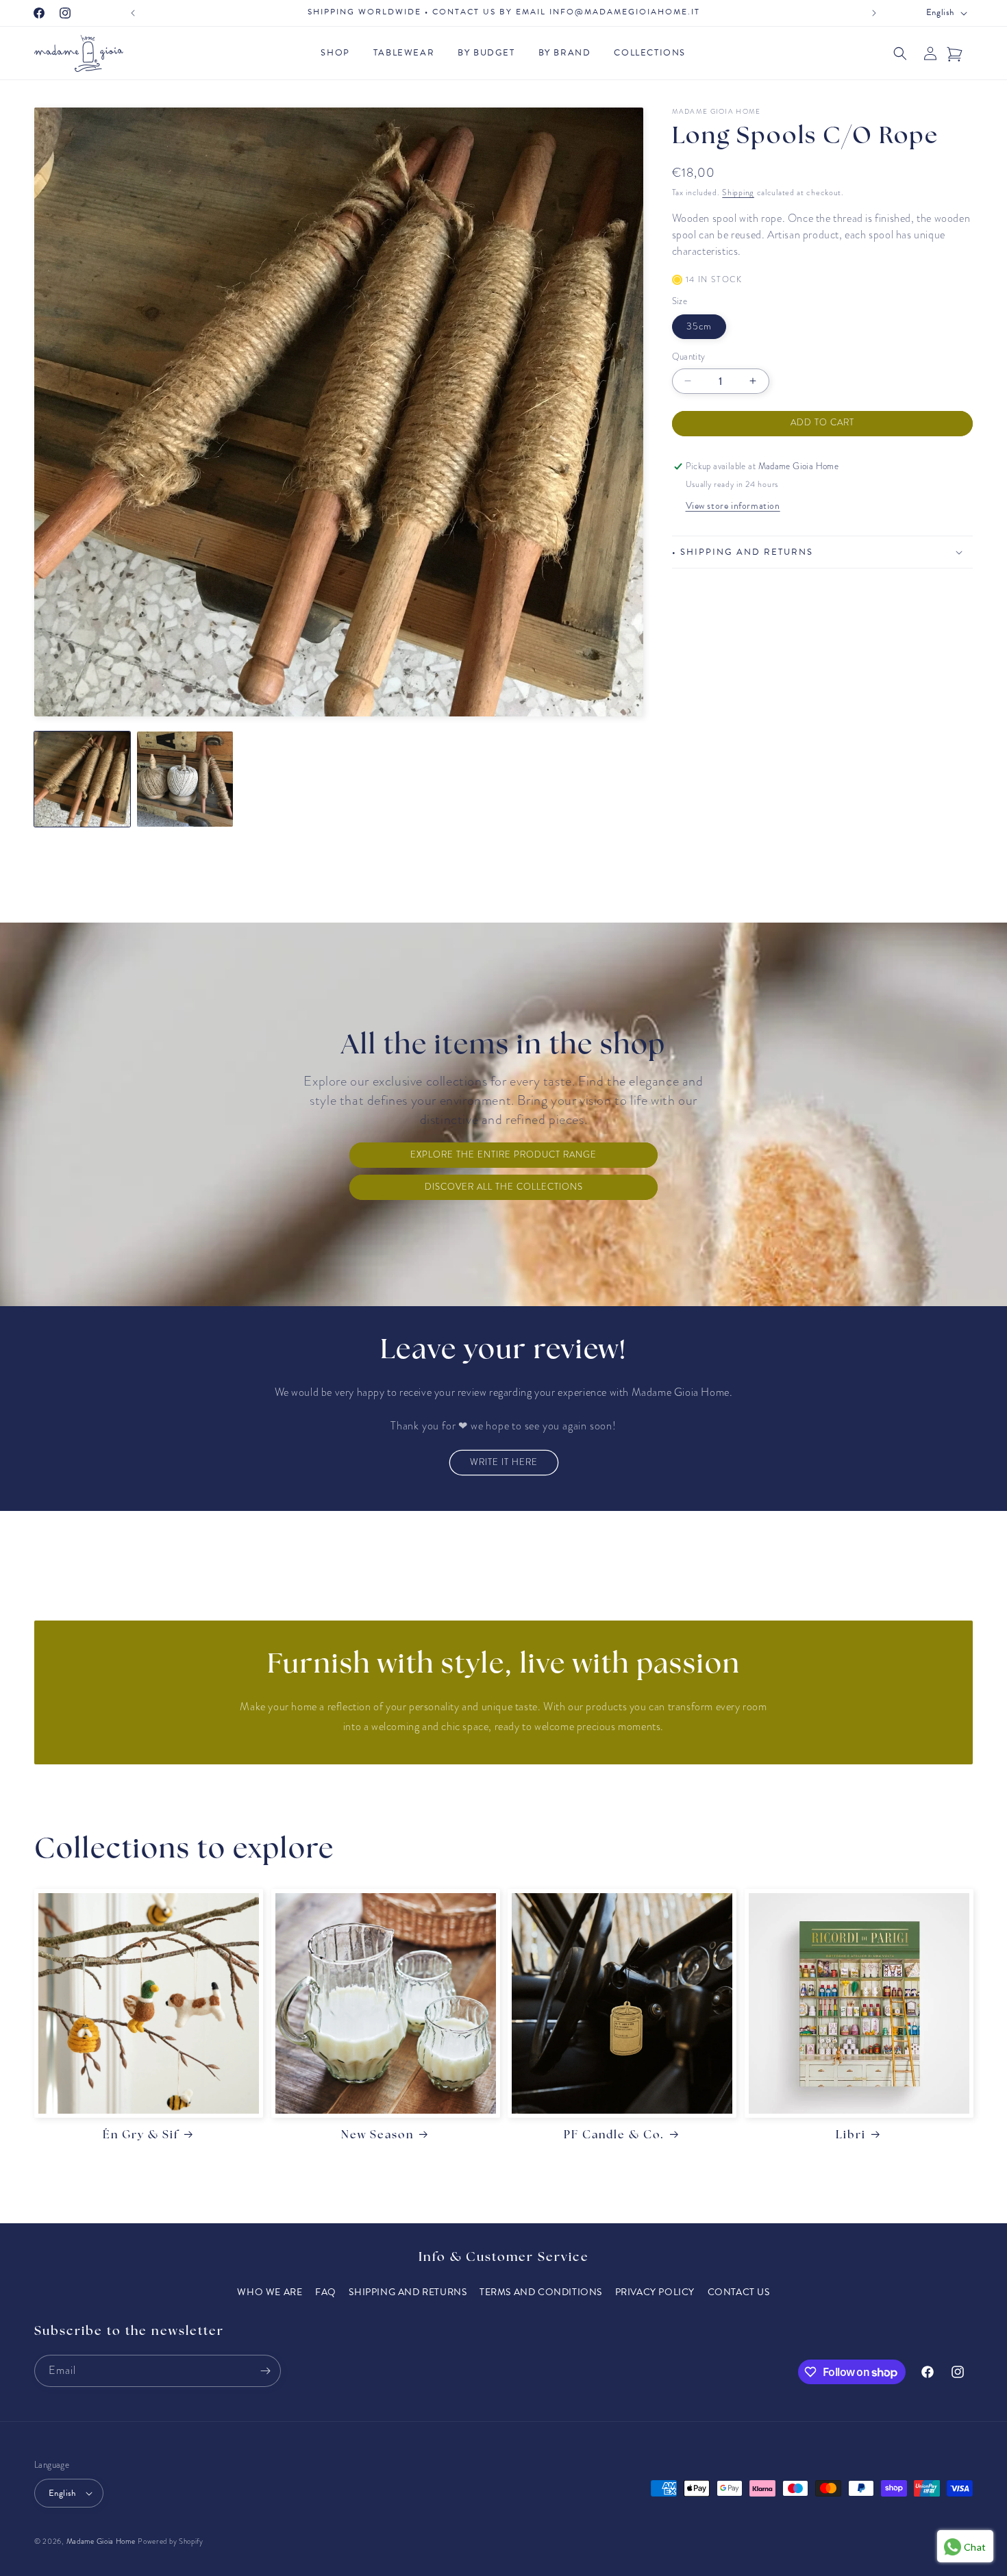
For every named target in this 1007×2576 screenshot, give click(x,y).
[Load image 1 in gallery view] (82, 779)
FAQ (326, 2292)
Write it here (504, 1462)
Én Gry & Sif (141, 2136)
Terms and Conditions (541, 2292)
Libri (851, 2136)
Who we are (270, 2292)
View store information (733, 506)
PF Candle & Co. (614, 2136)
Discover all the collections (504, 1187)
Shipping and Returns (408, 2292)
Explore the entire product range (503, 1155)
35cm (699, 326)
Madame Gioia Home (101, 2541)
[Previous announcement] (133, 13)
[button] (338, 53)
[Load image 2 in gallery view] (185, 779)
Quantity (689, 357)
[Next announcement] (874, 13)
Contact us (739, 2292)
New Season (377, 2136)
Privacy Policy (655, 2292)
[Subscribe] (265, 2371)
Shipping (738, 192)
